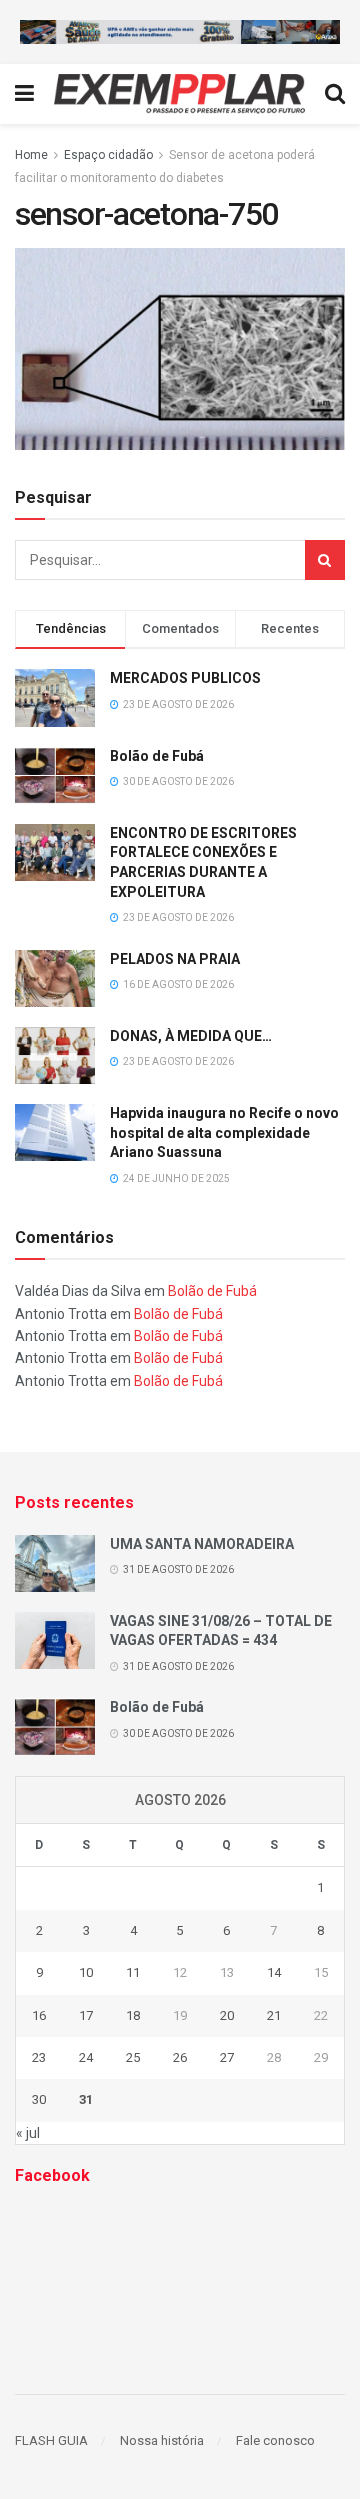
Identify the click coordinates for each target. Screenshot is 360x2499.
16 (39, 2015)
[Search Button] (325, 560)
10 (86, 1972)
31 (86, 2099)
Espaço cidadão (108, 155)
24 (86, 2057)
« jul (28, 2133)
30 (39, 2099)
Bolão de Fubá (157, 756)
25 (133, 2057)
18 (133, 2015)
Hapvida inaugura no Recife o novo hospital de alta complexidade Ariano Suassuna (224, 1132)
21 (274, 2015)
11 (133, 1972)
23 (39, 2057)
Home (31, 155)
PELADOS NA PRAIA (175, 959)
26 (180, 2057)
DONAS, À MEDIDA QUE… (191, 1036)
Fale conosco (275, 2440)
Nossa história (162, 2440)
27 (227, 2057)
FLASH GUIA (51, 2440)
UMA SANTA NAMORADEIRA (202, 1544)
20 (227, 2015)
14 (274, 1972)
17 (86, 2015)
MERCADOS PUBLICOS (185, 678)
